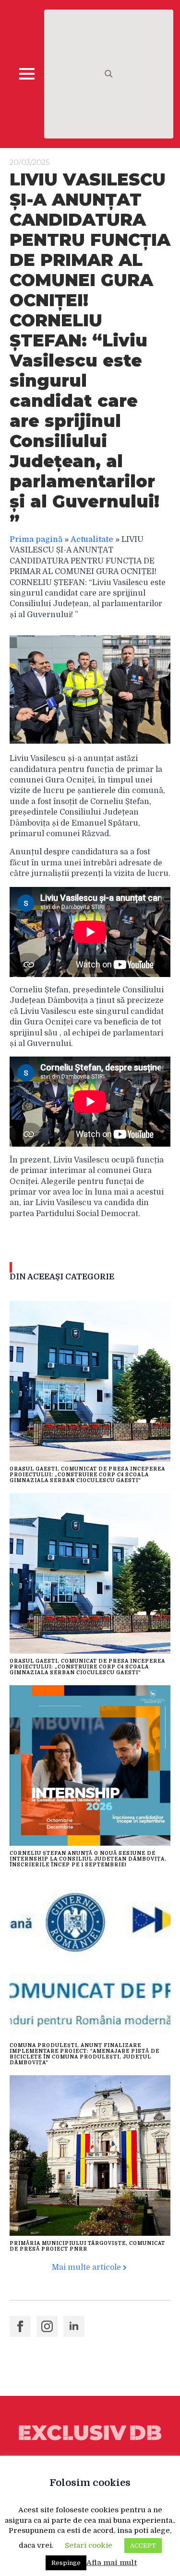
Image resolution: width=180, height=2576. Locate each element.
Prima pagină (36, 540)
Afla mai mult (112, 2563)
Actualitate (92, 540)
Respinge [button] (66, 2563)
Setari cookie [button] (89, 2545)
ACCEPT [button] (143, 2546)
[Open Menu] (27, 74)
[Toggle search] (109, 74)
